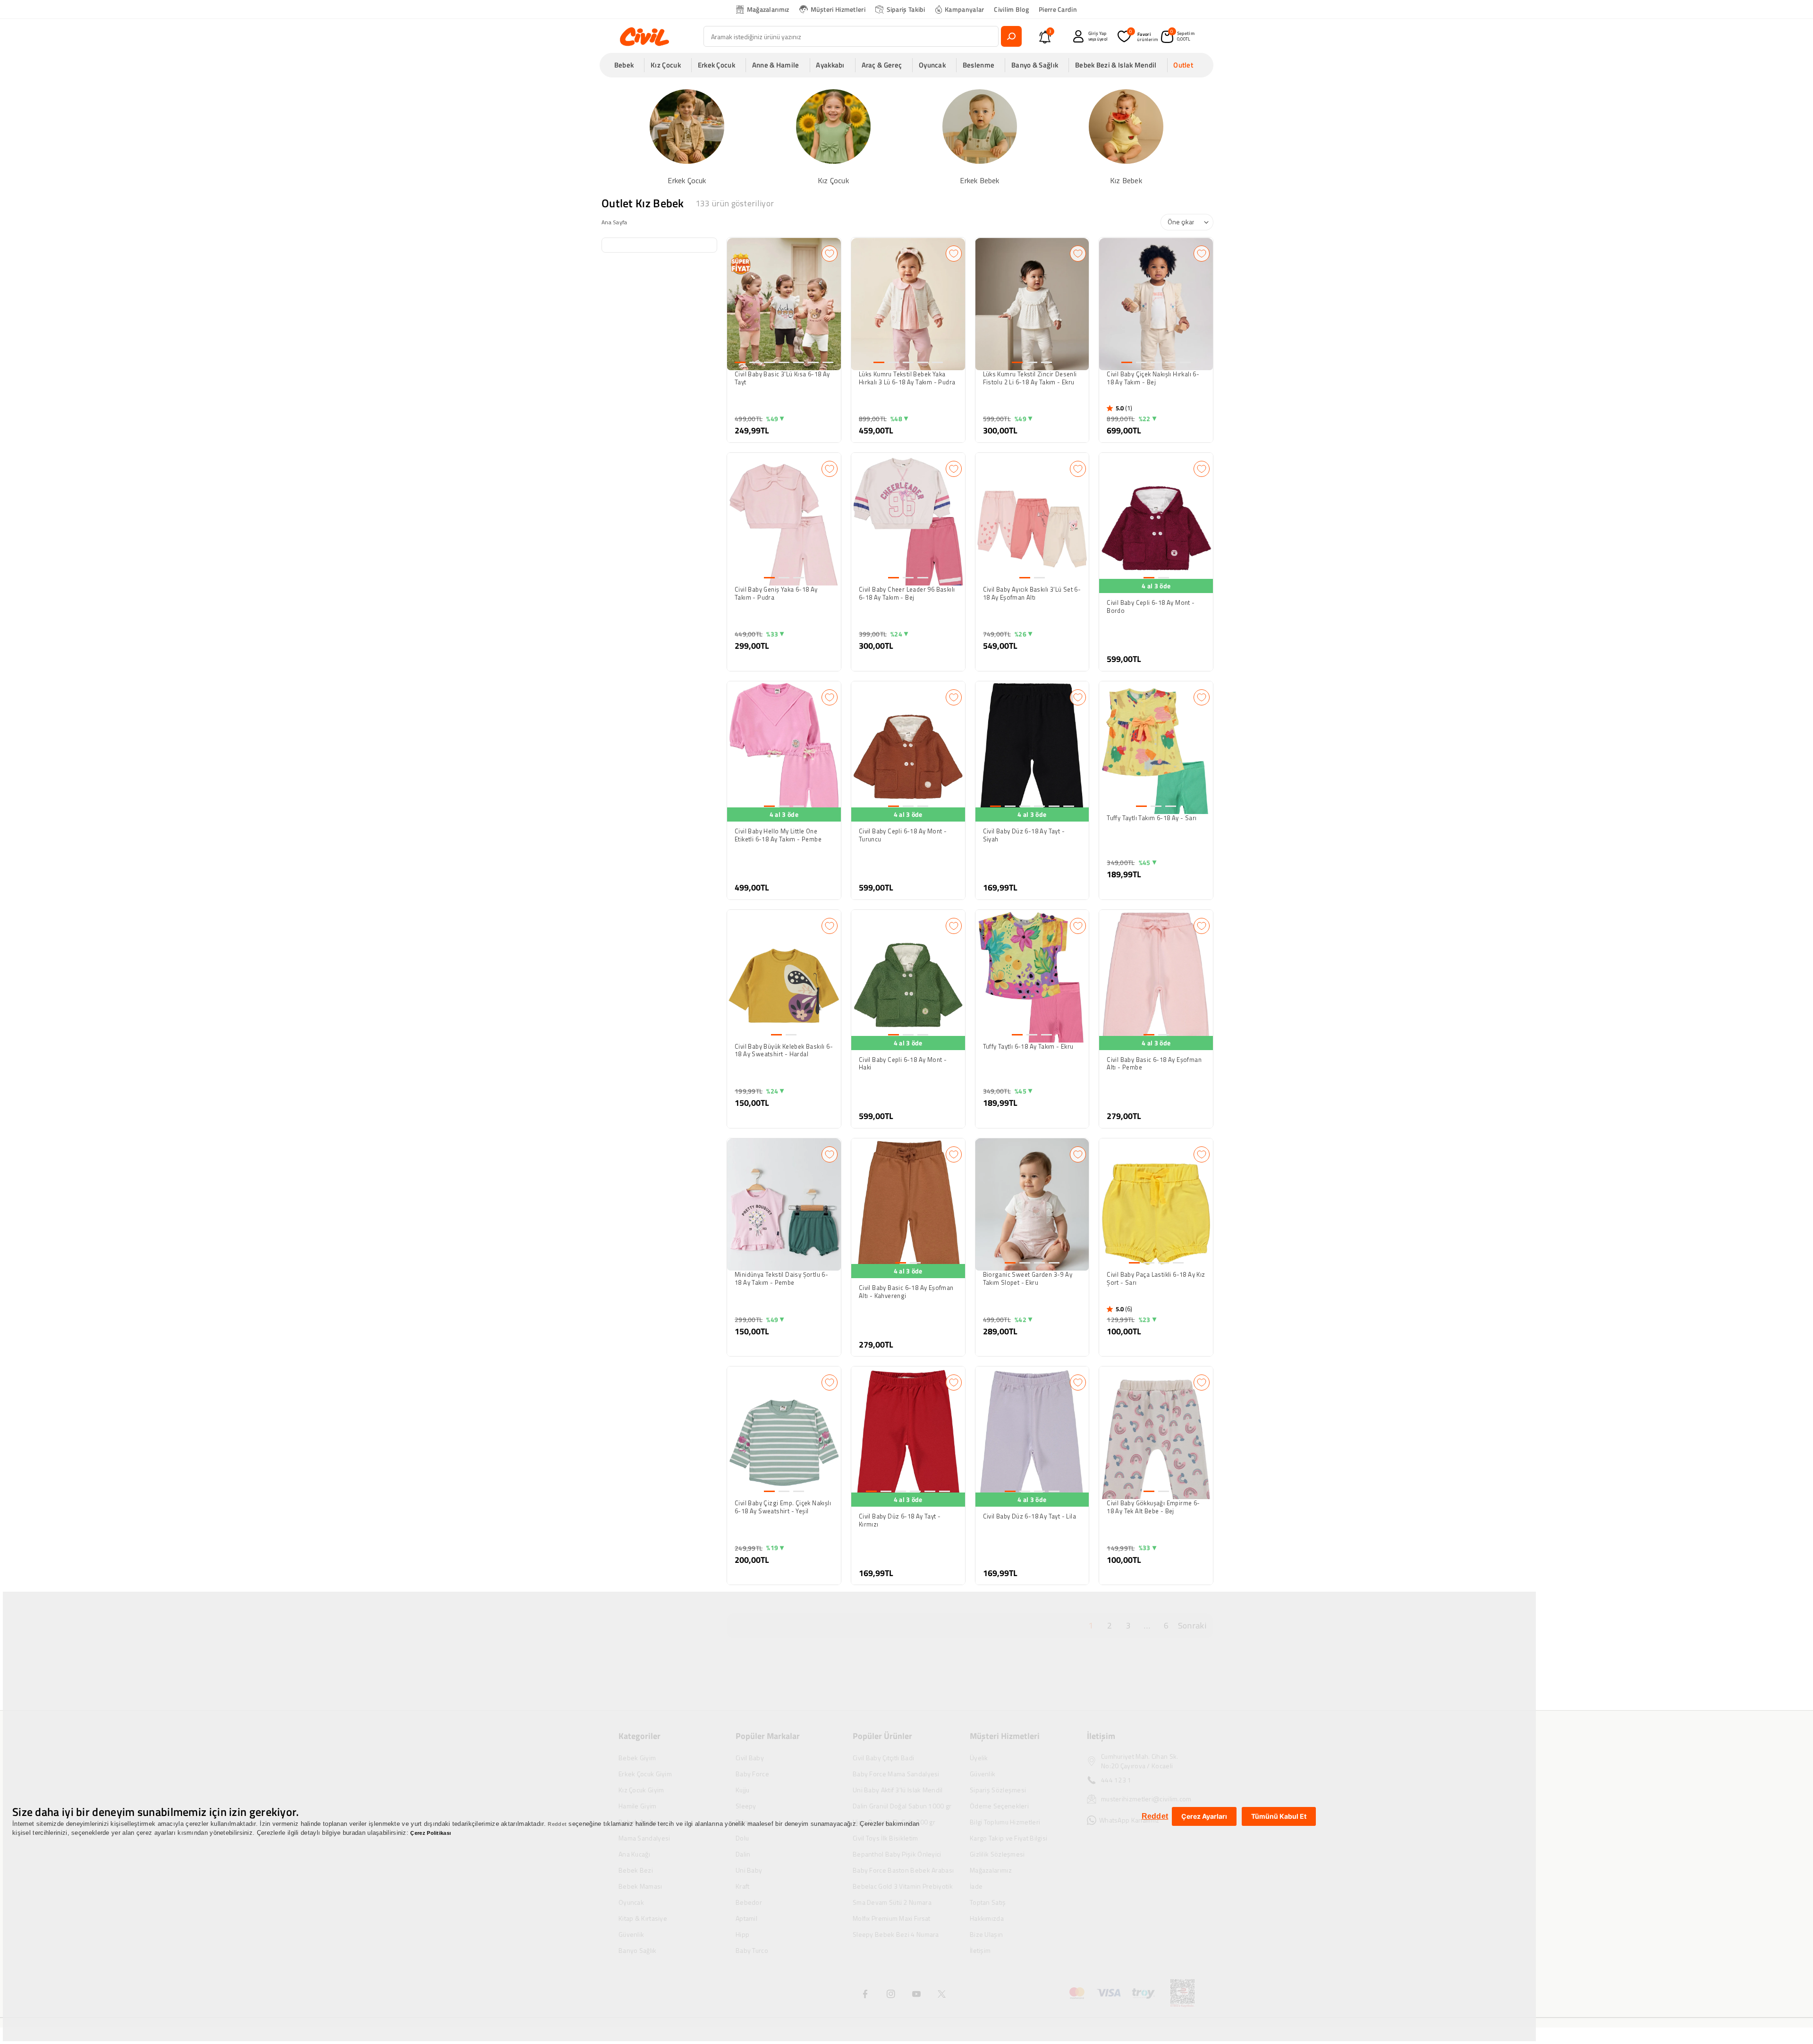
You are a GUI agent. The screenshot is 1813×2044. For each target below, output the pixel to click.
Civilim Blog (1011, 9)
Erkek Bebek (979, 181)
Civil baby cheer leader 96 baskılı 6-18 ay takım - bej (907, 594)
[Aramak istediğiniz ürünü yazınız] (1011, 36)
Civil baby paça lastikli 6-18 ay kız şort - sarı (1156, 1279)
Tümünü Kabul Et (1279, 1816)
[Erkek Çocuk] (687, 136)
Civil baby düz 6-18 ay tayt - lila (1030, 1517)
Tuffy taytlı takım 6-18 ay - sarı (1152, 818)
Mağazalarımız (768, 9)
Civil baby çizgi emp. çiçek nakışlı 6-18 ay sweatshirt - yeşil (783, 1507)
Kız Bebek (1126, 181)
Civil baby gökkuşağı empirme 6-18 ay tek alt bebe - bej (1153, 1507)
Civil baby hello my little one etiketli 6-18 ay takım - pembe (778, 835)
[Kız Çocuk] (833, 136)
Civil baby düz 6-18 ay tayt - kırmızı (900, 1520)
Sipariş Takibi (906, 9)
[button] (627, 65)
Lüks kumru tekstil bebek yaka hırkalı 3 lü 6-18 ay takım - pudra (907, 378)
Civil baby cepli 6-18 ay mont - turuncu (903, 835)
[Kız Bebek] (1126, 136)
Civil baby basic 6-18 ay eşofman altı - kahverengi (906, 1292)
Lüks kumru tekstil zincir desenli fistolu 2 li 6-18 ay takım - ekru (1030, 378)
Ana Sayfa (614, 222)
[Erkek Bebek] (980, 136)
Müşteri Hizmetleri (838, 9)
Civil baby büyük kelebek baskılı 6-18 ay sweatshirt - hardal (784, 1051)
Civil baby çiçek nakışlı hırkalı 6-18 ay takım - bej (1153, 378)
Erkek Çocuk (687, 181)
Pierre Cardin (1058, 9)
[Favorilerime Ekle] (830, 254)
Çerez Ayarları (1204, 1816)
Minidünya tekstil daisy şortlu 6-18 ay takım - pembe (781, 1279)
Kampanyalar (964, 9)
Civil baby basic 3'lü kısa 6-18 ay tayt (782, 378)
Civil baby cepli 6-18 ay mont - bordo (1151, 607)
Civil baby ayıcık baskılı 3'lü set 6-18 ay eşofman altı (1032, 594)
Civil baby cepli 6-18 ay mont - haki (903, 1064)
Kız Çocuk (833, 181)
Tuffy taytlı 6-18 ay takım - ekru (1028, 1047)
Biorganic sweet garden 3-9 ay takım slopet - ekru (1028, 1279)
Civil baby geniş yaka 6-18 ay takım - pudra (776, 594)
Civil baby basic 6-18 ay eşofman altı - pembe (1154, 1064)
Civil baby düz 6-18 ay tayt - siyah (1024, 835)
